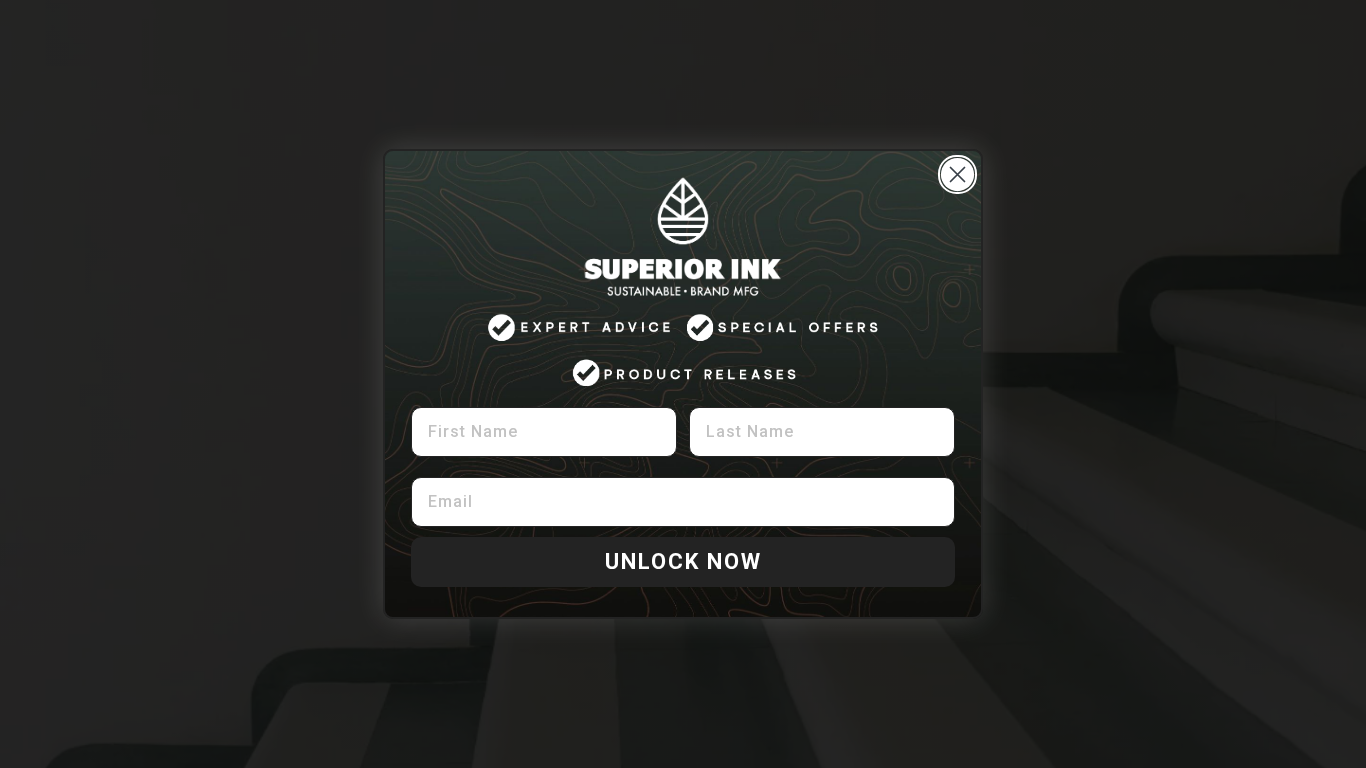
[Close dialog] (957, 174)
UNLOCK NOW (683, 561)
